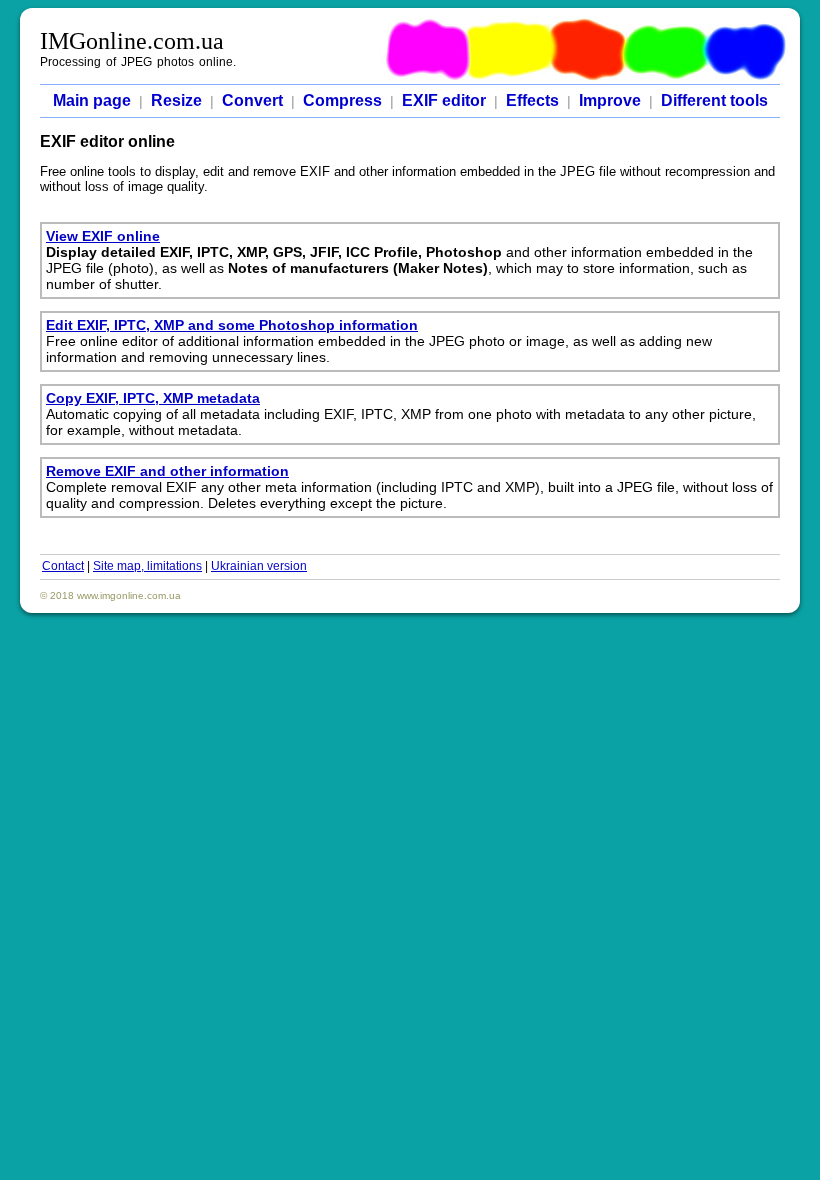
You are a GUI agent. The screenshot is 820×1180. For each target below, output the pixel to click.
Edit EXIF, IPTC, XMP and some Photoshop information (232, 325)
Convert (252, 100)
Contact (63, 566)
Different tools (714, 100)
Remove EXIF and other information (167, 471)
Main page (92, 100)
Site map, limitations (147, 566)
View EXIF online (103, 236)
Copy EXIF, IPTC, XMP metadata (153, 398)
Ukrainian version (259, 566)
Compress (342, 100)
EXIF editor (444, 100)
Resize (176, 100)
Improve (610, 100)
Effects (532, 100)
